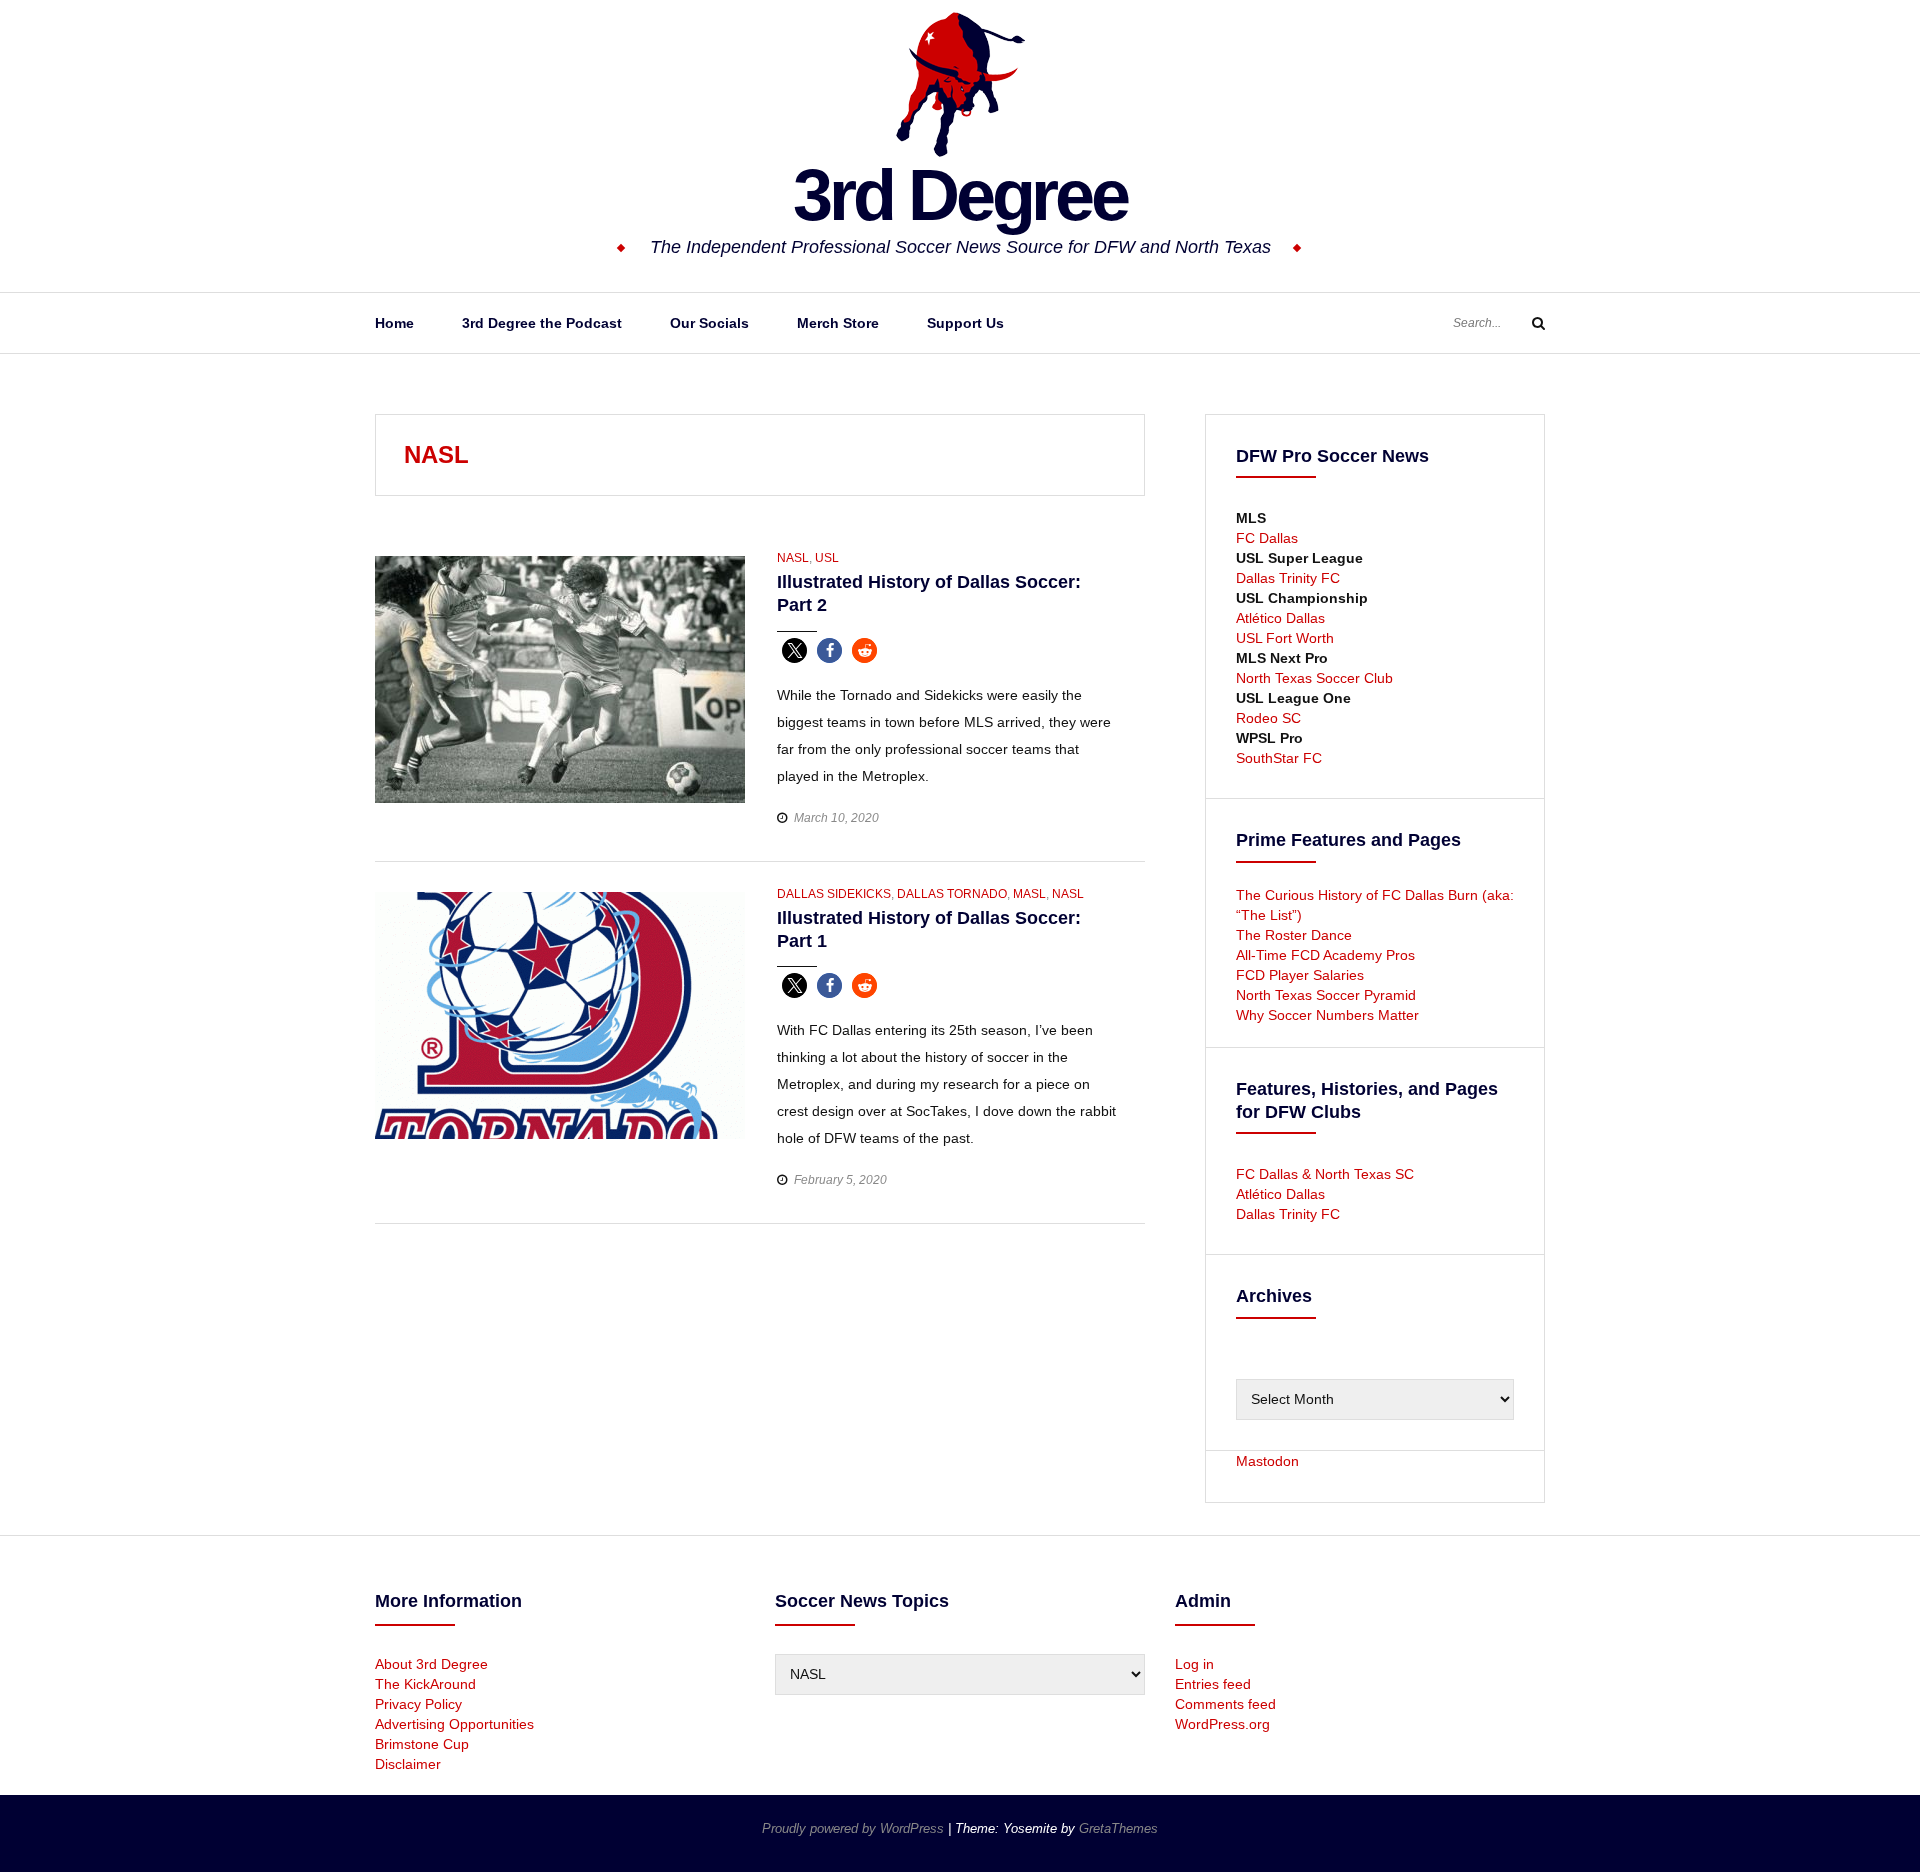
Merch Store (838, 323)
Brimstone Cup (422, 1744)
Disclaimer (408, 1764)
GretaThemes (1118, 1828)
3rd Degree (959, 195)
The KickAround (425, 1684)
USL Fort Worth (1285, 638)
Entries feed (1213, 1684)
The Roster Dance (1296, 935)
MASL (1029, 894)
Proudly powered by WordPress (855, 1828)
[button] (794, 650)
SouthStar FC (1279, 758)
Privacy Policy (418, 1704)
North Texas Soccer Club (1314, 678)
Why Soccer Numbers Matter (1327, 1015)
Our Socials (709, 323)
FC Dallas (1267, 538)
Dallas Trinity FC (1288, 578)
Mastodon (1267, 1461)
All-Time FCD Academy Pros (1325, 955)
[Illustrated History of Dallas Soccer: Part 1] (560, 1014)
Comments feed (1225, 1704)
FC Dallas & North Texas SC (1325, 1174)
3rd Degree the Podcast (542, 323)
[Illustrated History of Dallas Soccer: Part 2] (560, 678)
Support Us (965, 323)
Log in (1194, 1664)
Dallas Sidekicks (834, 894)
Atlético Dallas (1280, 618)
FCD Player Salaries (1300, 975)
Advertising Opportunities (454, 1724)
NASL (793, 558)
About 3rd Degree (431, 1664)
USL (827, 558)
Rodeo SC (1268, 718)
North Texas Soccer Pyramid (1326, 995)
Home (394, 323)
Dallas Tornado (952, 894)
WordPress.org (1222, 1724)
